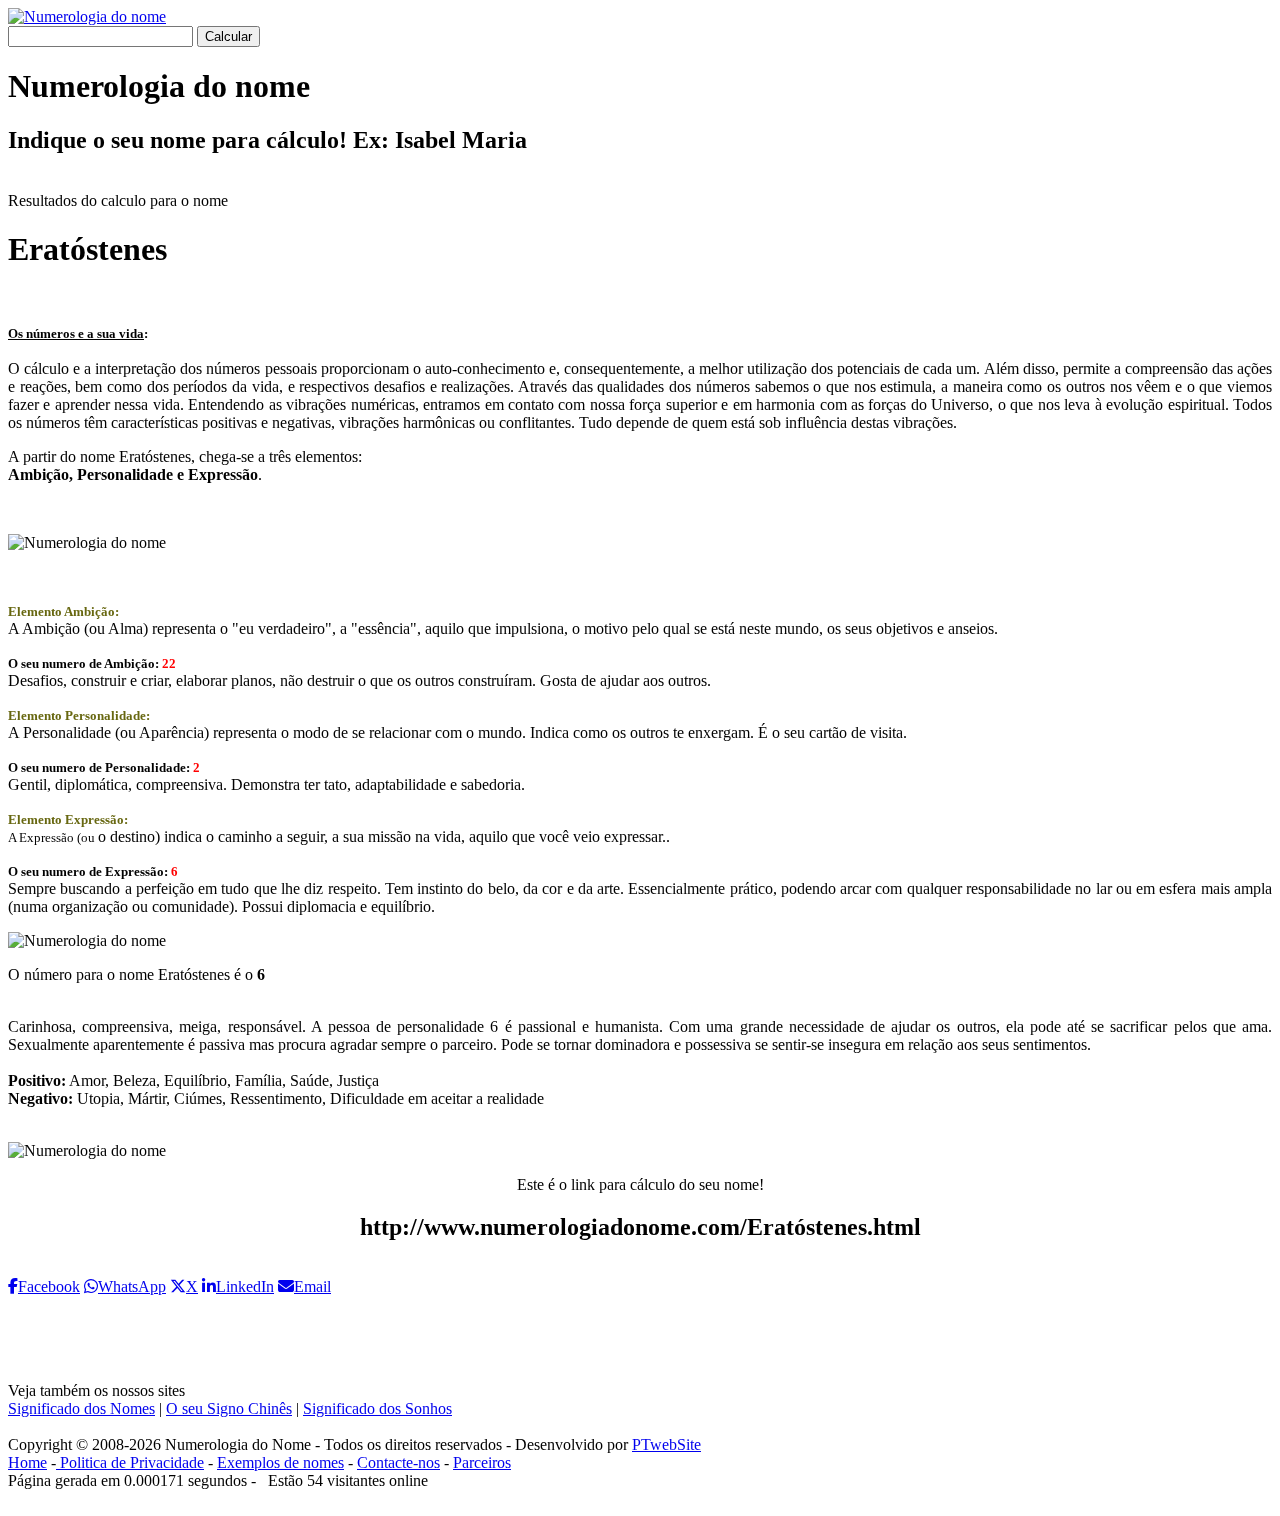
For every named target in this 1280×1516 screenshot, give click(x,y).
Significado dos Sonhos (377, 1408)
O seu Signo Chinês (229, 1408)
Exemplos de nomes (280, 1462)
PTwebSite (666, 1444)
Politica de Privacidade (130, 1462)
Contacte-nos (398, 1462)
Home (27, 1462)
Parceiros (482, 1462)
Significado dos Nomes (81, 1408)
